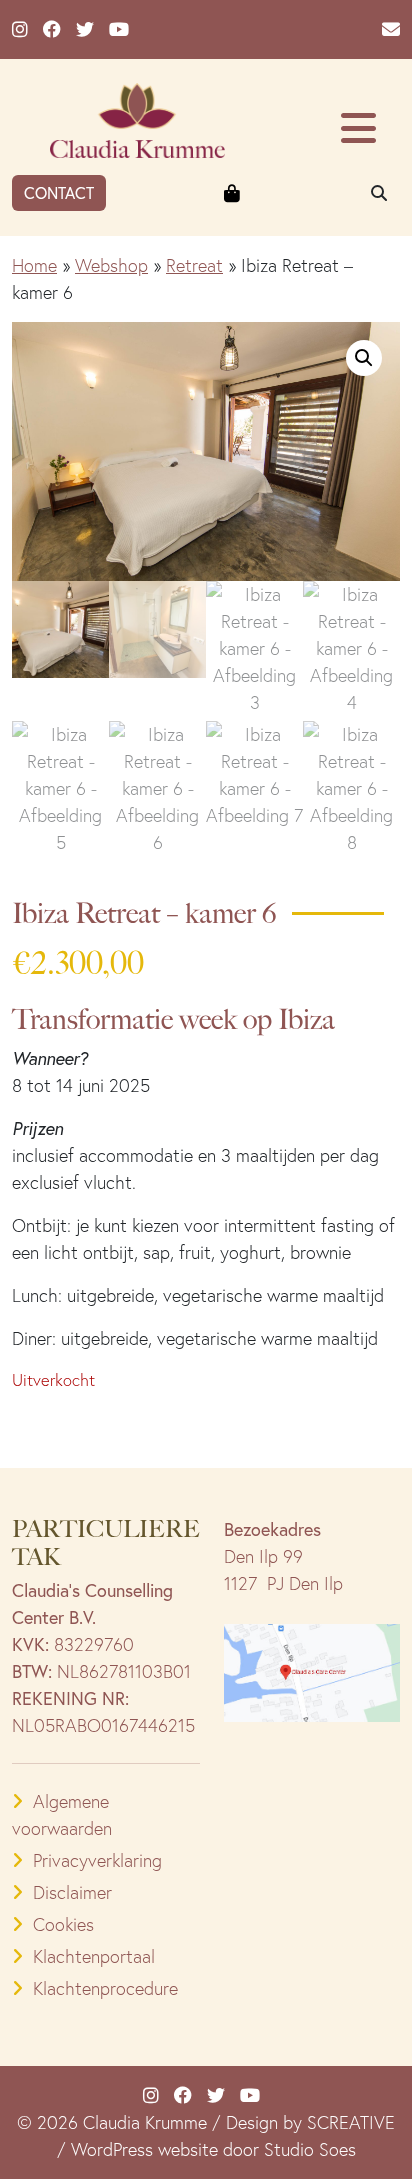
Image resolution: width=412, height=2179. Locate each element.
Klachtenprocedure (105, 1988)
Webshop (111, 265)
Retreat (194, 265)
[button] (364, 358)
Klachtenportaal (94, 1956)
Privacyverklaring (97, 1860)
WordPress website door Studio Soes (213, 2149)
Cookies (63, 1924)
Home (34, 265)
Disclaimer (72, 1892)
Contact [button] (59, 192)
